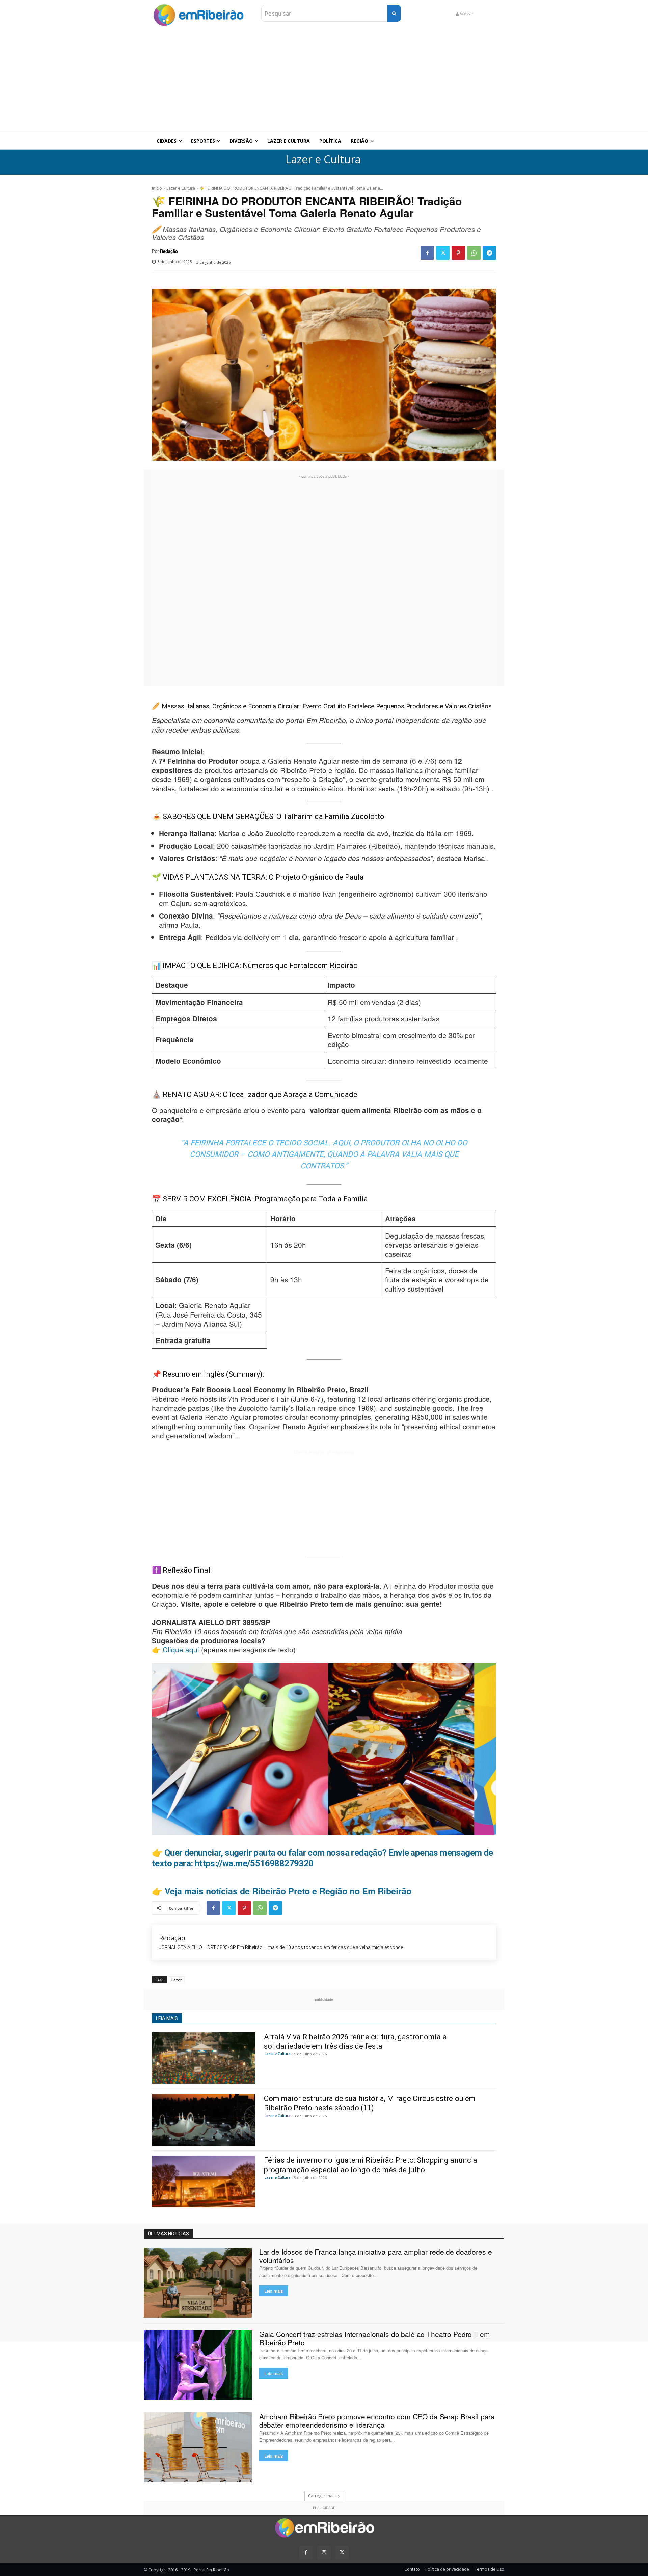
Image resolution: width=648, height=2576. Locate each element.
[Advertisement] (324, 79)
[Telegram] (489, 253)
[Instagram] (324, 2553)
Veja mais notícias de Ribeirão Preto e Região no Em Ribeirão (288, 1891)
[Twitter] (443, 253)
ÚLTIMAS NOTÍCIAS (168, 2234)
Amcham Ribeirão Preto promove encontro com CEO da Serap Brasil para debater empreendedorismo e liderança (377, 2421)
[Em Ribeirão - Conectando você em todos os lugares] (198, 13)
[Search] (394, 13)
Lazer (177, 1980)
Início (157, 188)
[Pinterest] (458, 253)
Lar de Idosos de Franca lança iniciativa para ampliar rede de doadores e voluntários (376, 2256)
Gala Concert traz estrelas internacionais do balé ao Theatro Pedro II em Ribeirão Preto (375, 2338)
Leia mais (274, 2291)
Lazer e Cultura (323, 160)
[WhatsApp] (474, 253)
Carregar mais (322, 2496)
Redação (169, 251)
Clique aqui (181, 1649)
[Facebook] (427, 253)
